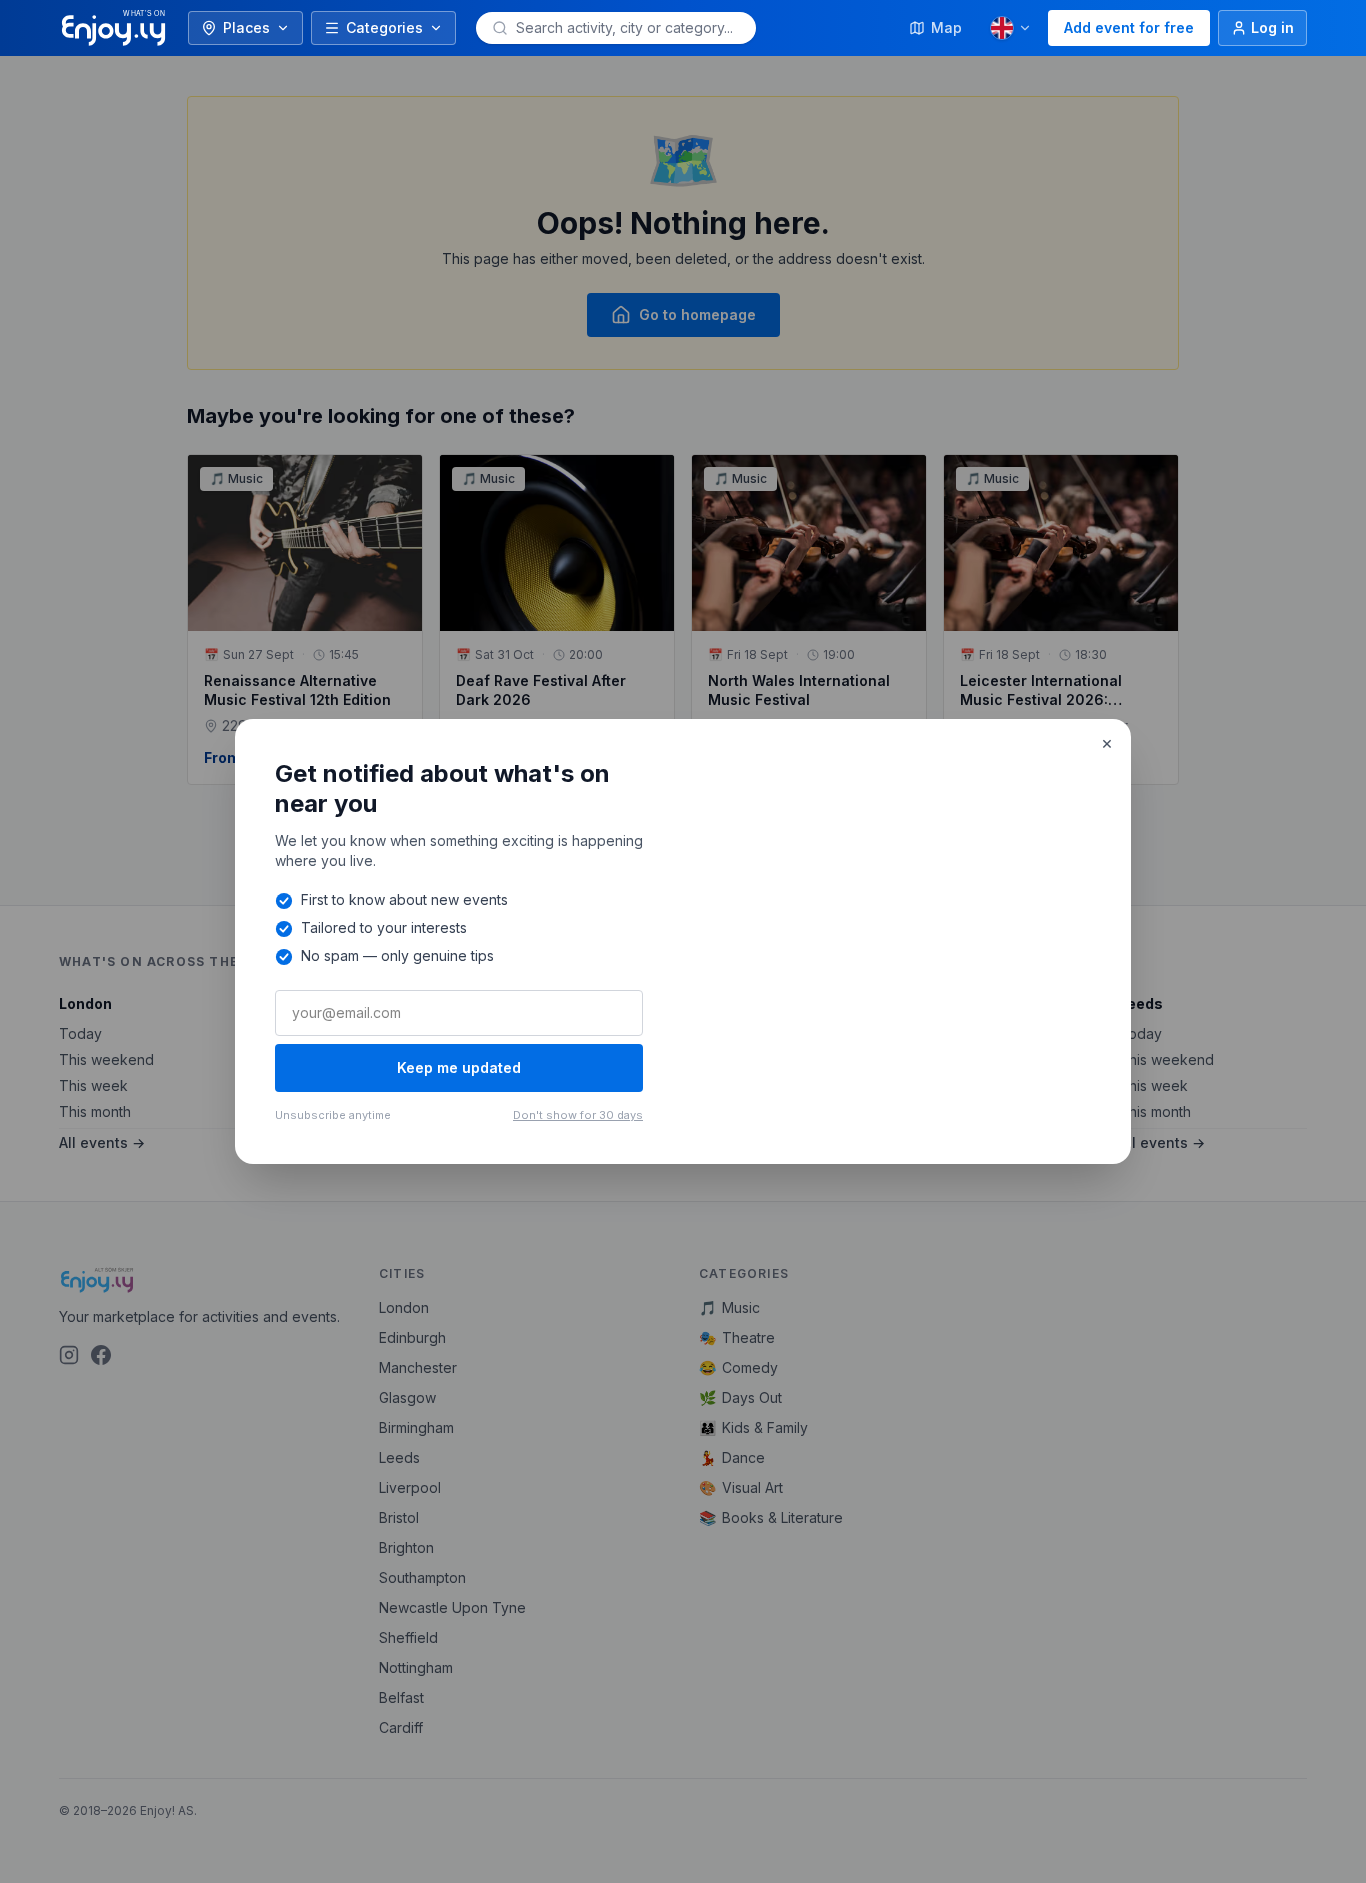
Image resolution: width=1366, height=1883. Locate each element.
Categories (384, 27)
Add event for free (1129, 27)
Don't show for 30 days (578, 1115)
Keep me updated (459, 1067)
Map (946, 27)
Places (246, 27)
